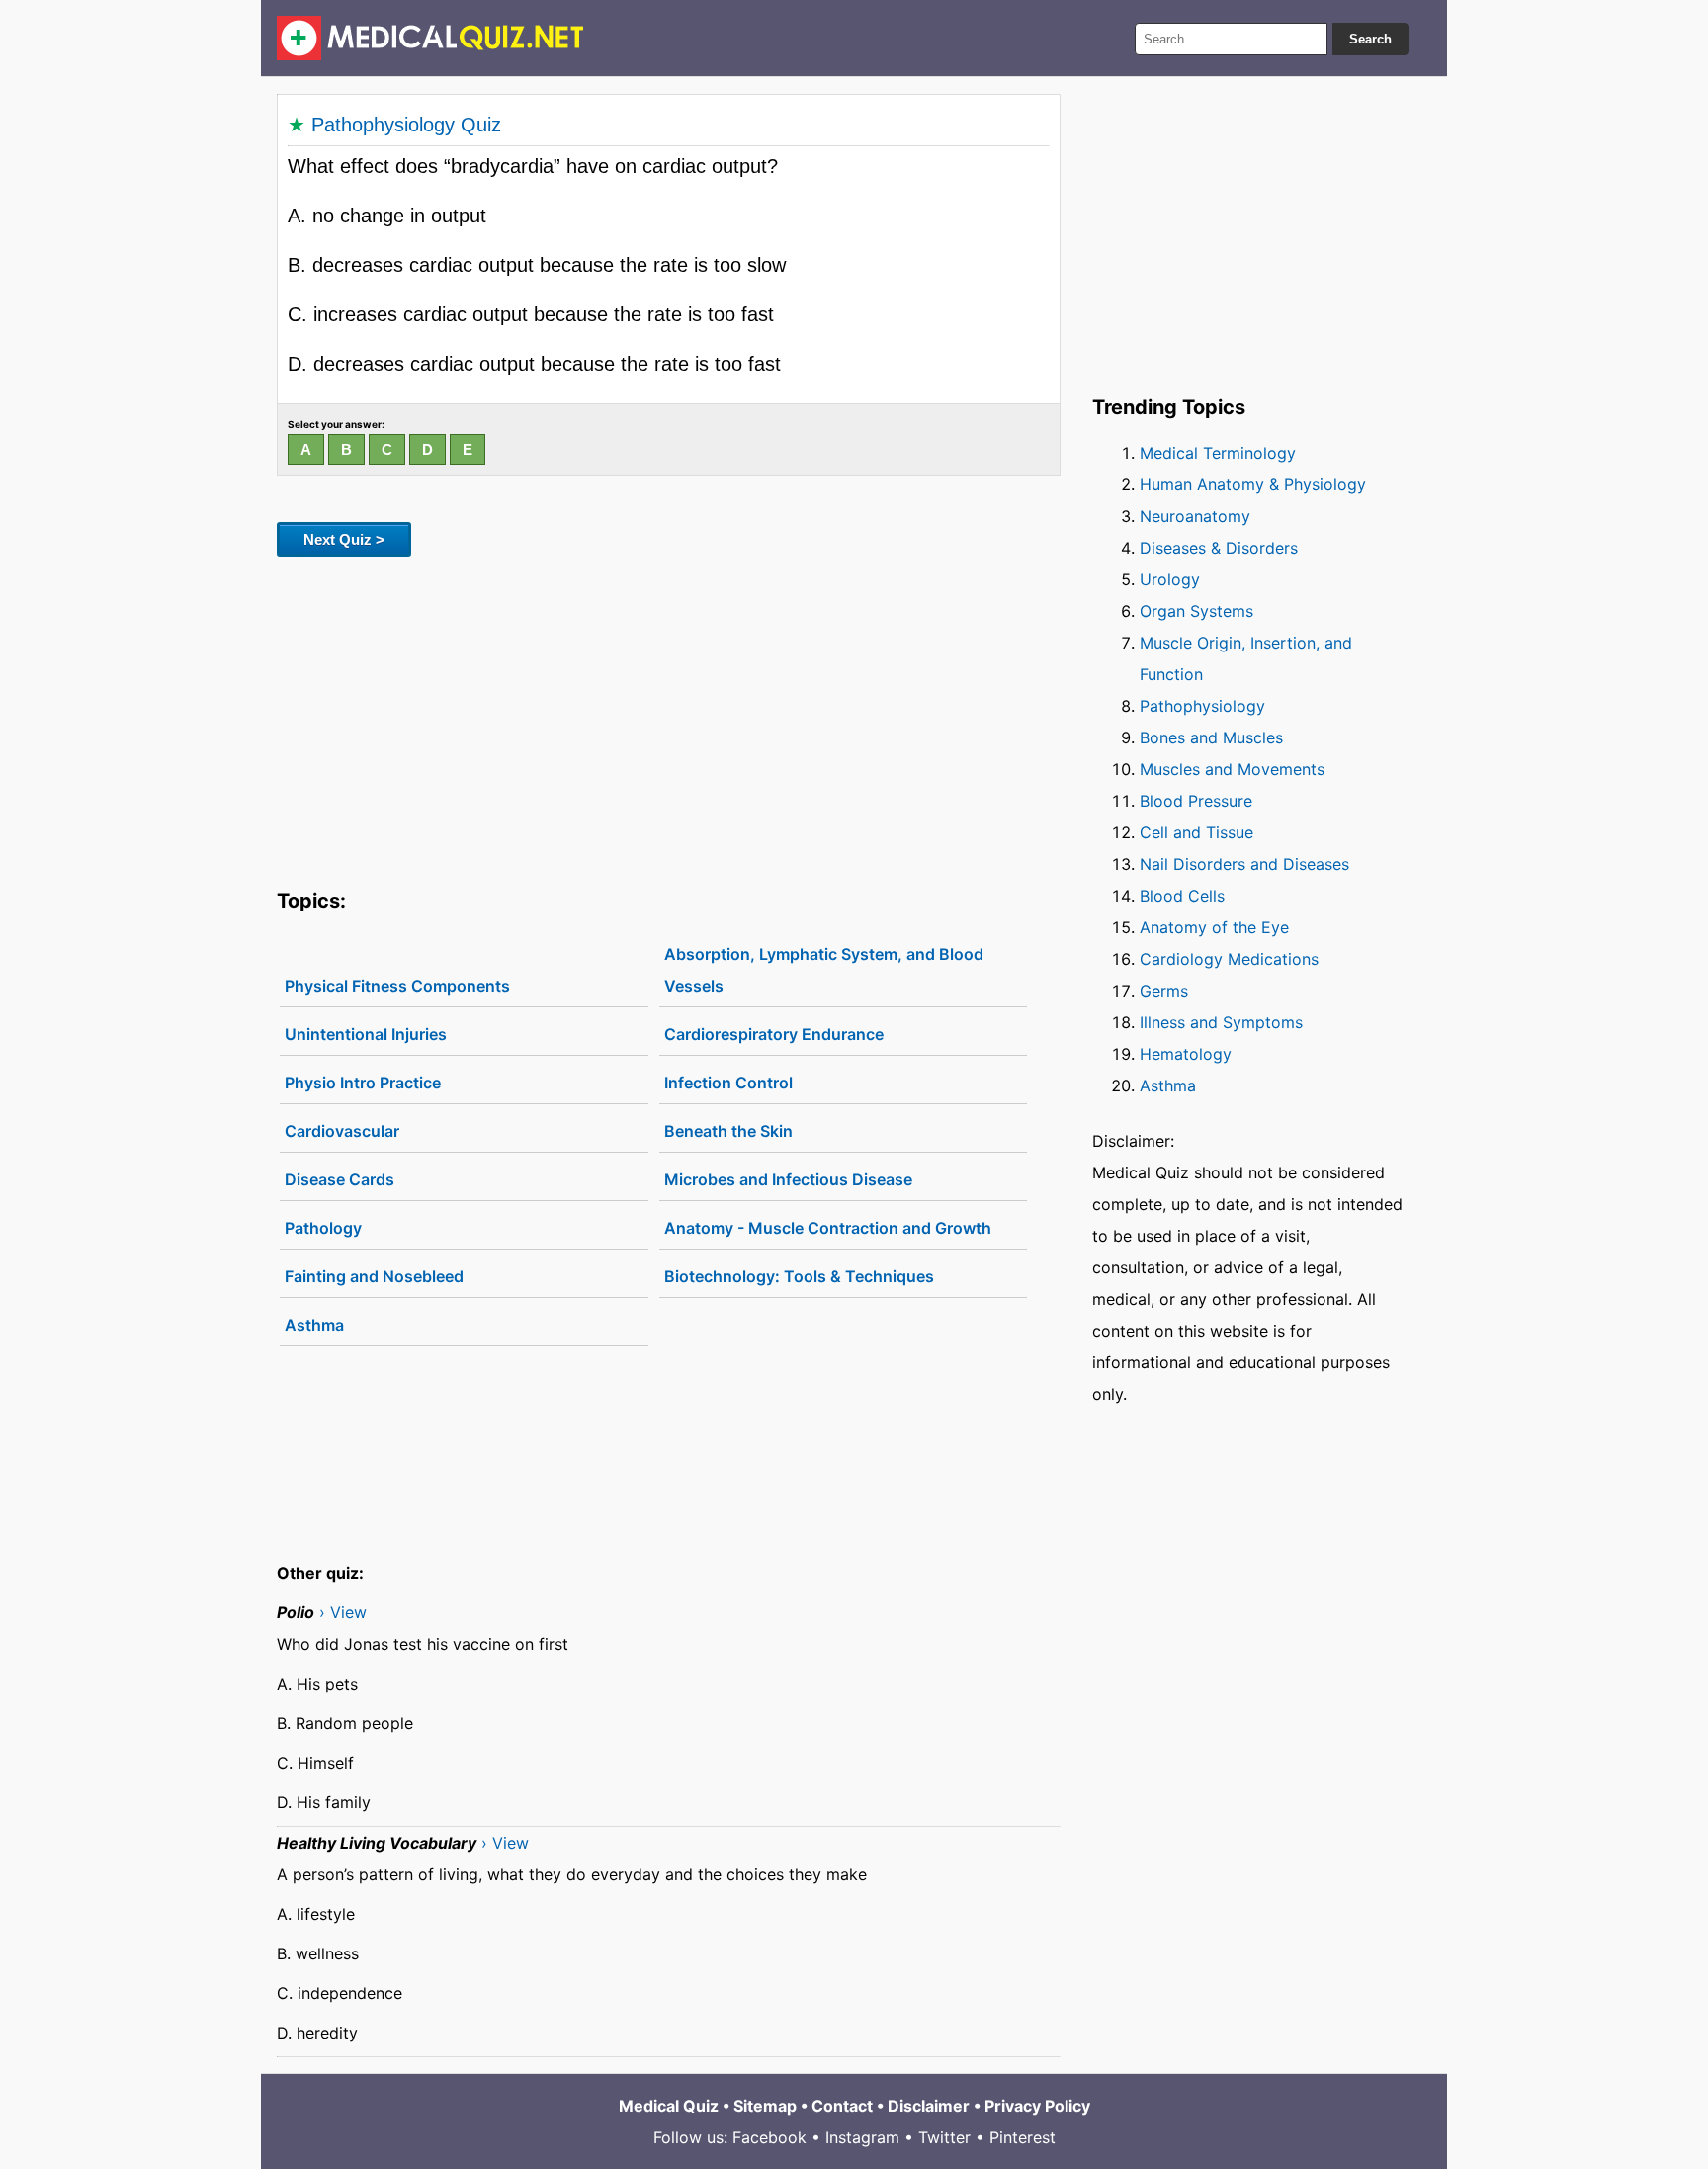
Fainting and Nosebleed (374, 1276)
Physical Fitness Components (397, 986)
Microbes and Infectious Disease (788, 1179)
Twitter (944, 2137)
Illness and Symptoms (1221, 1022)
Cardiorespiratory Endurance (774, 1034)
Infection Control (728, 1083)
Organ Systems (1196, 611)
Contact (842, 2106)
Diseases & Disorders (1219, 548)
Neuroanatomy (1195, 516)
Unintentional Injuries (366, 1034)
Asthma (314, 1325)
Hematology (1186, 1054)
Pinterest (1023, 2137)
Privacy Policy (1037, 2106)
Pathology (323, 1228)
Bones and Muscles (1211, 737)
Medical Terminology (1218, 453)
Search (1370, 39)
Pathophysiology (1202, 706)
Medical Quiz (669, 2106)
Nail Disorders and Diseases (1244, 864)
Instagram (862, 2137)
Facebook (769, 2137)
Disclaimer (929, 2106)
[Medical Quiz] (430, 38)
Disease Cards (340, 1179)
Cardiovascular (342, 1131)
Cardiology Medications (1229, 959)
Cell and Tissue (1196, 832)
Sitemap (765, 2106)
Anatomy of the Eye (1214, 927)
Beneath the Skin (728, 1131)
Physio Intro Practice (363, 1083)
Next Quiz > (344, 539)
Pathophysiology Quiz (406, 125)
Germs (1164, 991)
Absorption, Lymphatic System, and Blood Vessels (824, 970)
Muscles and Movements (1232, 769)
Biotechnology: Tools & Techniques (799, 1276)
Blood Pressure (1196, 801)
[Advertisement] (669, 719)
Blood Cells (1182, 896)
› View (343, 1612)
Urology (1170, 579)
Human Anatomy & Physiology (1253, 484)
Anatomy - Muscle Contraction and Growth (828, 1228)
